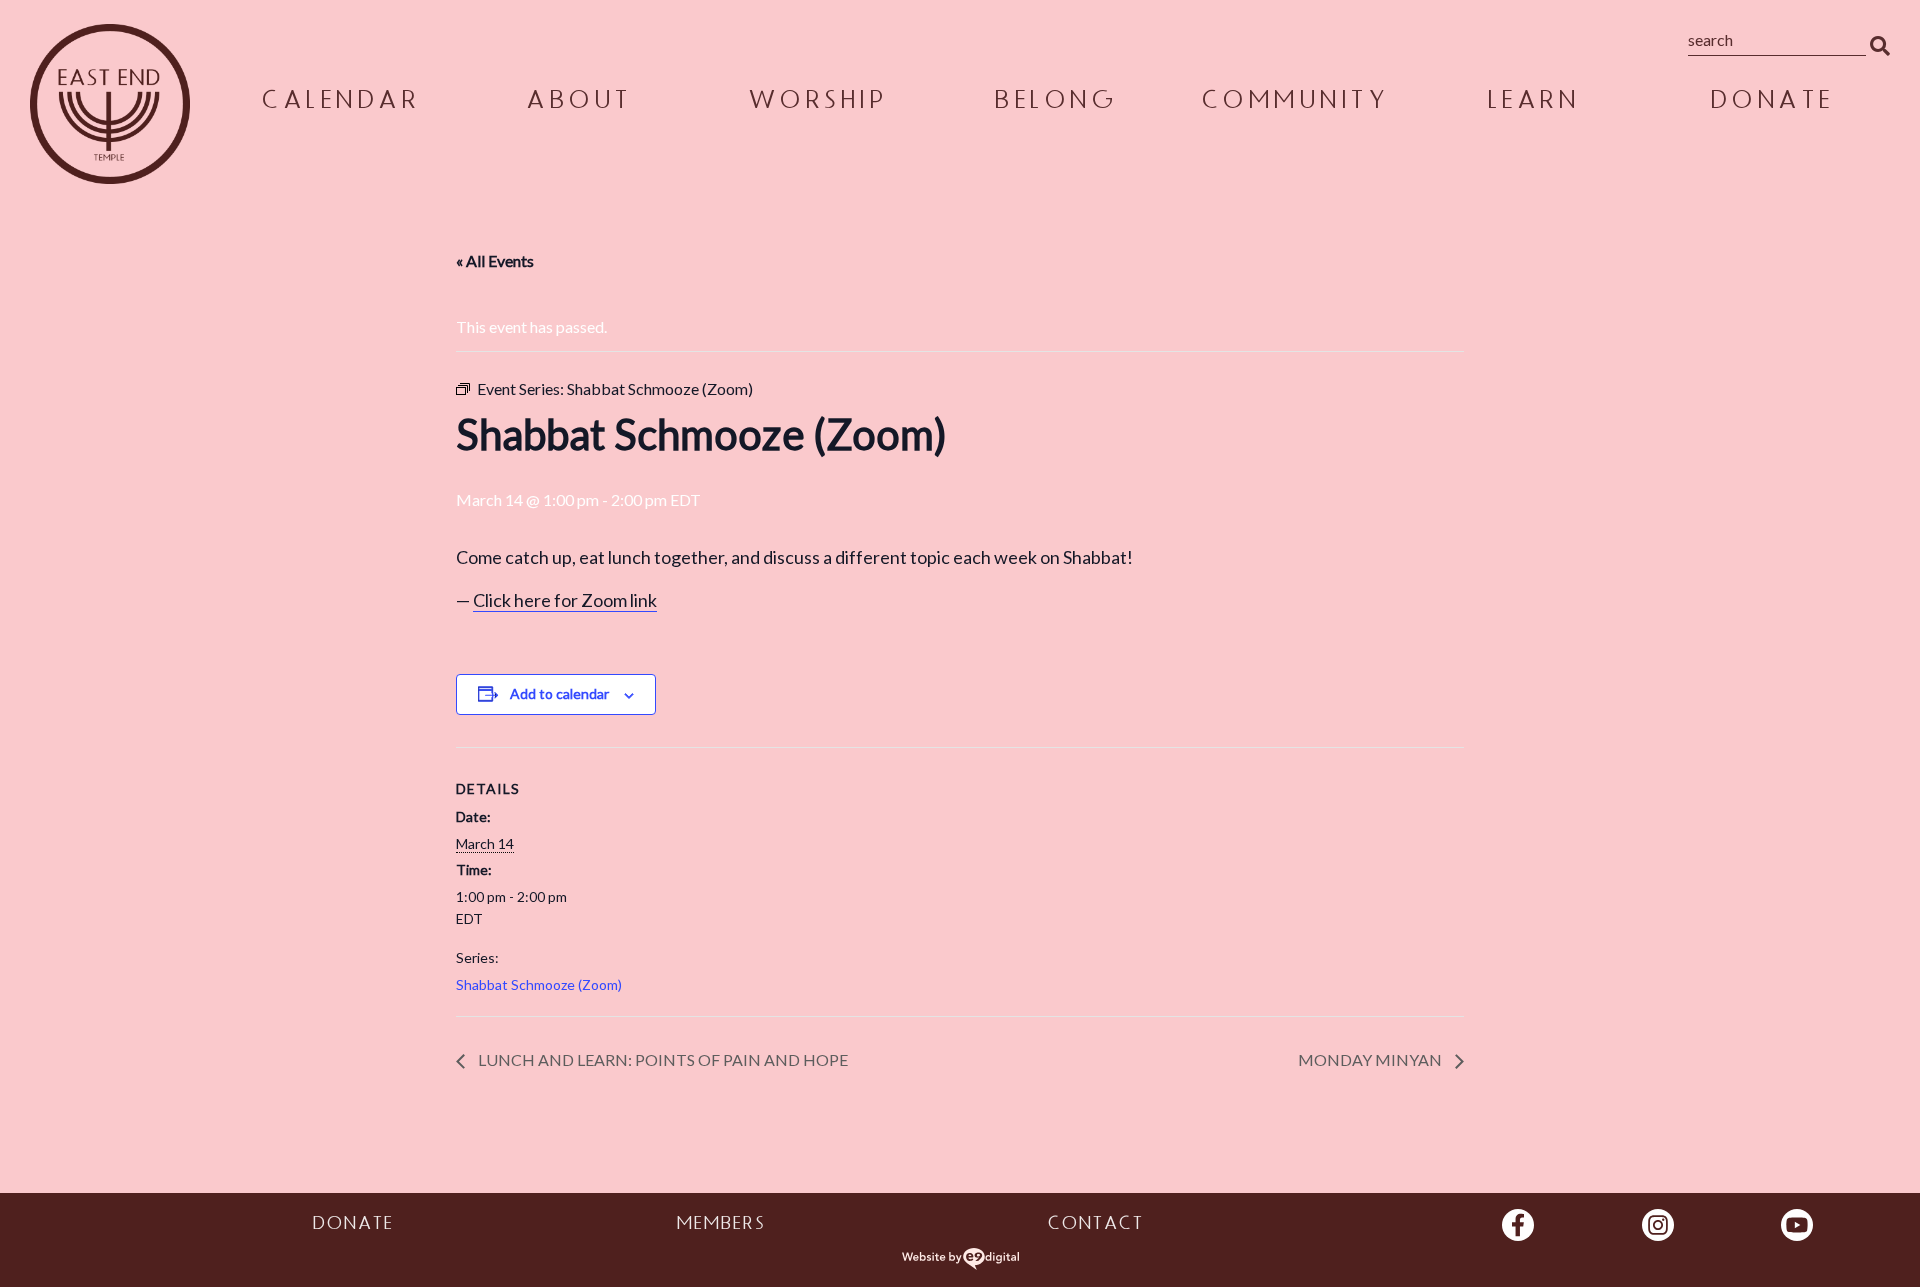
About (578, 103)
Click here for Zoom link (565, 600)
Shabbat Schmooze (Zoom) (539, 984)
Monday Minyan (1371, 1059)
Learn (1532, 103)
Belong (1054, 103)
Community (1294, 103)
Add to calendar (559, 693)
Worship (817, 103)
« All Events (495, 260)
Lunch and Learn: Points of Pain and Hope (661, 1059)
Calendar (339, 103)
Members (720, 1226)
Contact (1095, 1226)
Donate (1771, 103)
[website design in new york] (960, 1259)
